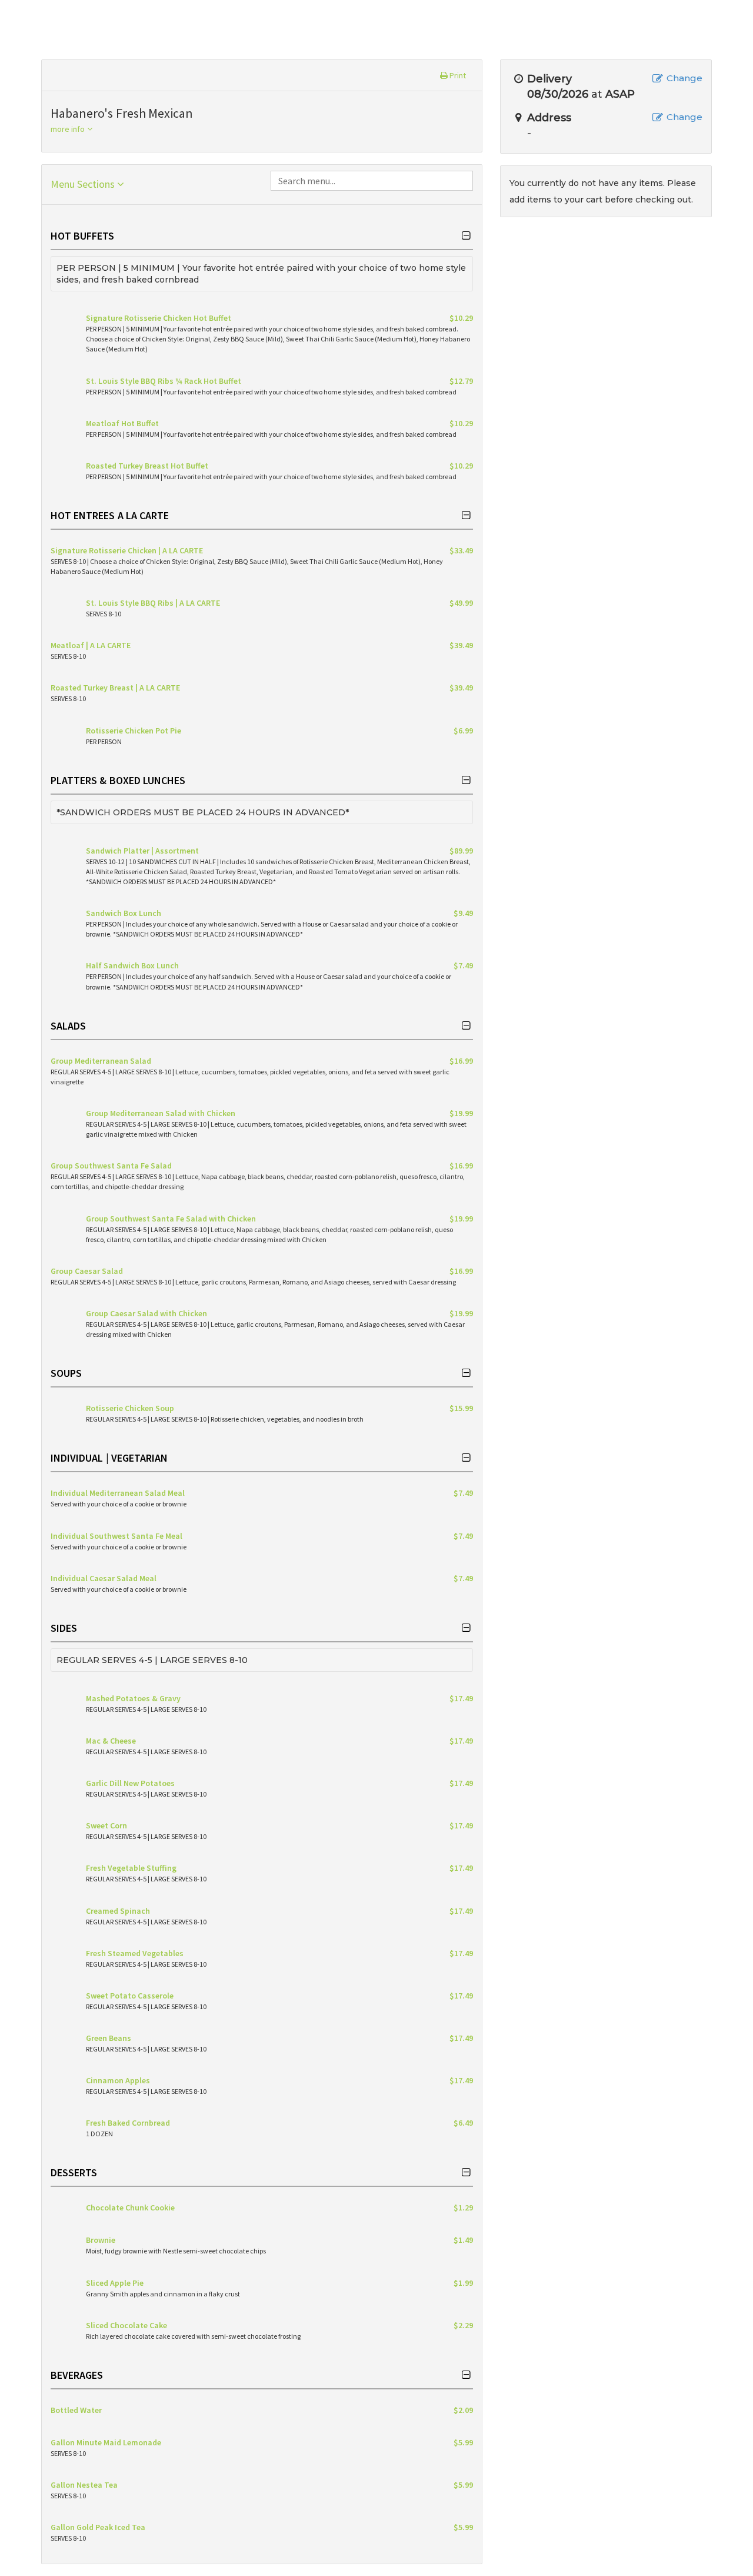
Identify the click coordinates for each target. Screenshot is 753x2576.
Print (457, 75)
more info (69, 129)
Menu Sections (84, 184)
